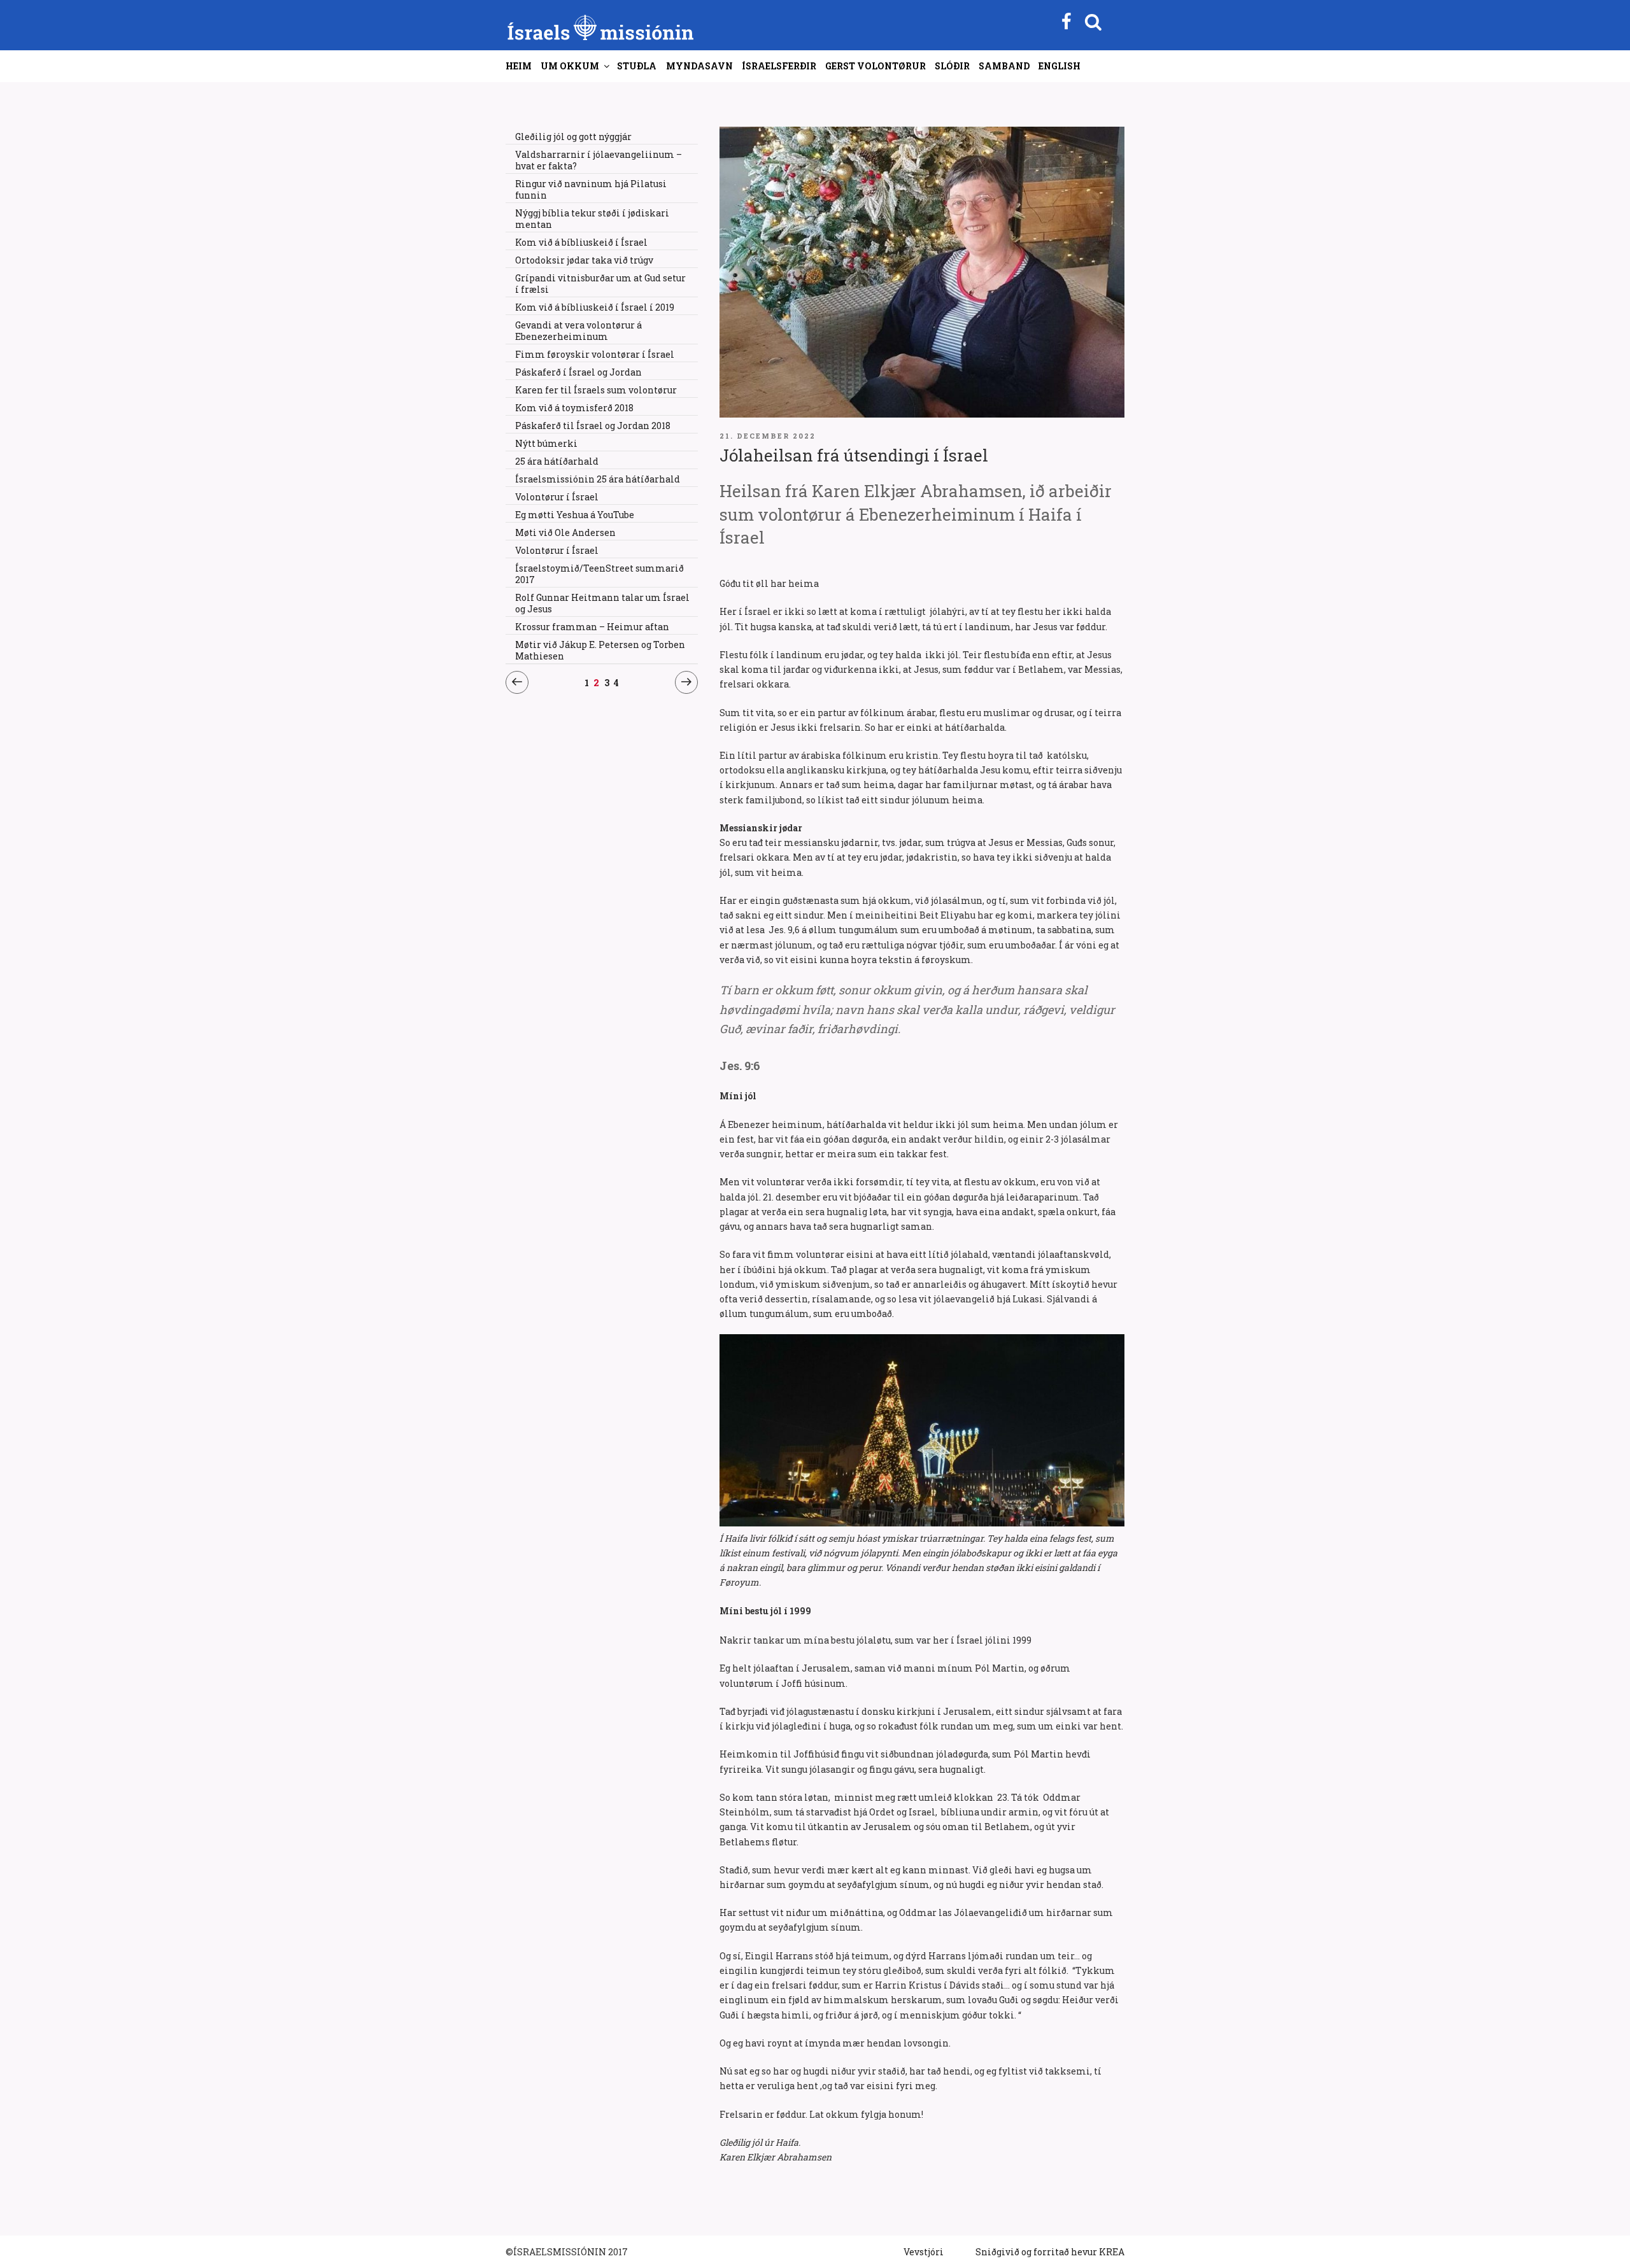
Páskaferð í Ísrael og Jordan (578, 372)
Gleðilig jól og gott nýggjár (573, 137)
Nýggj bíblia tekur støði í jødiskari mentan (592, 219)
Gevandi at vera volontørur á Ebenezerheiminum (578, 331)
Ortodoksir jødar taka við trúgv (584, 260)
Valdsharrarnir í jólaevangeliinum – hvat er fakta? (599, 160)
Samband (1004, 66)
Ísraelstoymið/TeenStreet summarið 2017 (599, 574)
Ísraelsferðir (779, 66)
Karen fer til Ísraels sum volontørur (596, 390)
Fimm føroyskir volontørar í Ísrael (595, 354)
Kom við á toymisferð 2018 (574, 408)
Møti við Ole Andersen (565, 532)
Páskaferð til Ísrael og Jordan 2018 (593, 426)
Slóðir (952, 66)
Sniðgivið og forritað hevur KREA (1050, 2252)
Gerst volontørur (875, 66)
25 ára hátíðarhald (557, 461)
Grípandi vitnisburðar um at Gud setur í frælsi (600, 284)
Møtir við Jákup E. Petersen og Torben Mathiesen (600, 650)
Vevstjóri (924, 2252)
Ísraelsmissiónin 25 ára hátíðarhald (598, 479)
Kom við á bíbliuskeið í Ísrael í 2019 (595, 307)
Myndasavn (699, 66)
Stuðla (637, 66)
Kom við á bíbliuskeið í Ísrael (581, 242)
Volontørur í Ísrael (557, 497)
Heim (519, 66)
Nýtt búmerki (546, 443)
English (1059, 66)
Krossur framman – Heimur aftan (592, 627)
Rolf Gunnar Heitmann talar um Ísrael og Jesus (602, 603)
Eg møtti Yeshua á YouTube (575, 515)
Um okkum (570, 66)
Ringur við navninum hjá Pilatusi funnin (591, 189)
